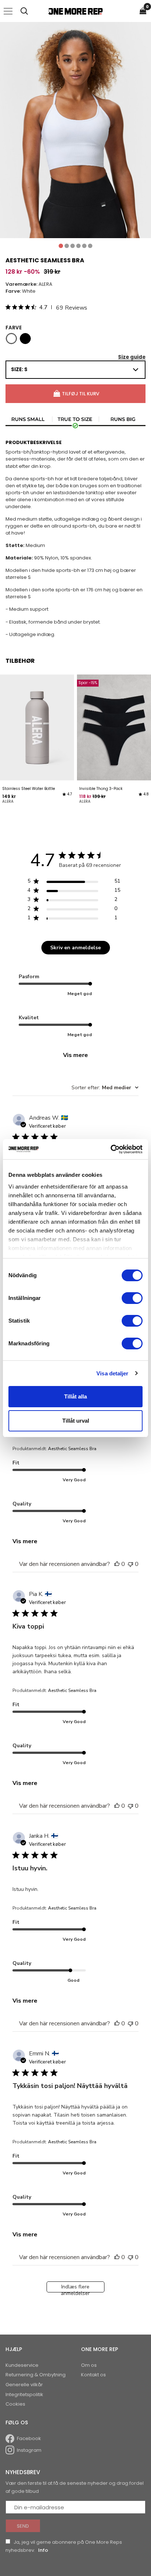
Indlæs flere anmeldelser (75, 2288)
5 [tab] (84, 246)
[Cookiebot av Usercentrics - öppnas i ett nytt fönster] (111, 1149)
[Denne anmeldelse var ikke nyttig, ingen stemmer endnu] (130, 1564)
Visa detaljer (112, 1373)
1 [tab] (61, 246)
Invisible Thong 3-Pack (101, 789)
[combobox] (105, 1088)
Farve (14, 328)
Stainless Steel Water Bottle (29, 789)
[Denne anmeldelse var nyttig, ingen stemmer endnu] (117, 1564)
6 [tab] (90, 246)
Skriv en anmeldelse (75, 948)
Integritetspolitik (24, 2394)
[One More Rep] (75, 11)
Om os (89, 2365)
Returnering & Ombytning (36, 2375)
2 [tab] (67, 246)
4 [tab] (78, 246)
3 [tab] (73, 246)
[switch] (132, 1298)
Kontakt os (93, 2375)
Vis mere (75, 1055)
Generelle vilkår (24, 2385)
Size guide (132, 357)
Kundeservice (22, 2365)
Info (43, 2550)
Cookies (15, 2404)
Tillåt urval (76, 1421)
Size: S (19, 369)
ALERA (45, 284)
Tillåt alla (75, 1396)
